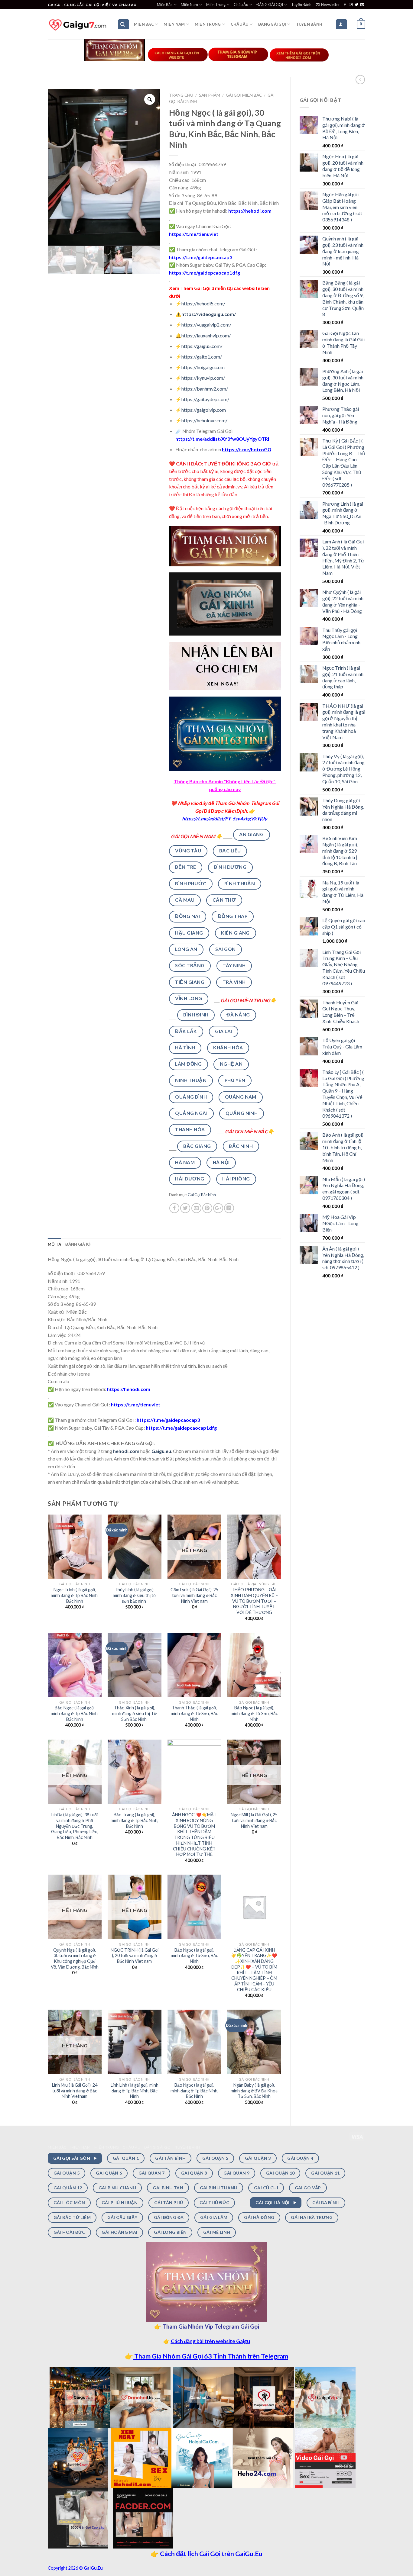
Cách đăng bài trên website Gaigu (210, 2341)
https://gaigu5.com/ (202, 346)
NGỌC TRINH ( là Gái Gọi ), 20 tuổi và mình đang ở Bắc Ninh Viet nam (135, 1956)
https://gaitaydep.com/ (205, 399)
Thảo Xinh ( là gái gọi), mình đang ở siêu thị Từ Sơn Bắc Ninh (134, 1713)
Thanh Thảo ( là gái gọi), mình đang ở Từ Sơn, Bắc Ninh (194, 1713)
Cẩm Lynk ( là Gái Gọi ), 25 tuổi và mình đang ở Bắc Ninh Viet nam (194, 1595)
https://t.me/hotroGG (247, 449)
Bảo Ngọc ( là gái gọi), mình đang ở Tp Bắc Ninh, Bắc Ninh (75, 1713)
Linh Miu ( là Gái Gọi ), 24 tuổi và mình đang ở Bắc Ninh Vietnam (75, 2091)
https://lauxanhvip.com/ (206, 335)
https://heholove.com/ (204, 420)
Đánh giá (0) (78, 1244)
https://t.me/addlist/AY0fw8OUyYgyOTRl (222, 439)
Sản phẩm (210, 95)
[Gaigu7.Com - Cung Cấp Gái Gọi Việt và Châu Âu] (78, 24)
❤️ (174, 803)
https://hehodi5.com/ (203, 303)
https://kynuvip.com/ (203, 378)
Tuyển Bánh (301, 5)
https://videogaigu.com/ (209, 314)
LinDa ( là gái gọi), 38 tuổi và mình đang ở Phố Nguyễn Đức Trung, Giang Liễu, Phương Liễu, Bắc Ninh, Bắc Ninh (75, 1826)
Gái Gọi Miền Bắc (244, 95)
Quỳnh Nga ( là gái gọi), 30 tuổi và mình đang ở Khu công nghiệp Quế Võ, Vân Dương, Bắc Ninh (75, 1958)
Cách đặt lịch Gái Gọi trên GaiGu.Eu (211, 2554)
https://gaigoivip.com (204, 410)
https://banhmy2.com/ (205, 389)
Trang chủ (181, 95)
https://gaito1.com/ (202, 357)
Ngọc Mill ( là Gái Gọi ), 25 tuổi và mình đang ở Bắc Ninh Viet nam (254, 1820)
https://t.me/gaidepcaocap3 (201, 257)
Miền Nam (189, 5)
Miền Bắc (165, 5)
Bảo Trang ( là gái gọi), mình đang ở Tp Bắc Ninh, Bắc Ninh (135, 1820)
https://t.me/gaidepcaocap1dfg (205, 273)
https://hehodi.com (249, 211)
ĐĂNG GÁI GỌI (270, 5)
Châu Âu (241, 5)
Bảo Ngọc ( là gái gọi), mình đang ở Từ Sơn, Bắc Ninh (254, 1713)
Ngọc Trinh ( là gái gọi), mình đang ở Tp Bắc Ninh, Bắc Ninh (75, 1595)
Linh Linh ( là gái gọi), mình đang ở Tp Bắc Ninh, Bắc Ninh (135, 2091)
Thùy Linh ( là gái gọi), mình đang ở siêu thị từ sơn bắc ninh (134, 1595)
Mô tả (54, 1244)
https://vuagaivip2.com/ (206, 325)
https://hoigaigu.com (203, 367)
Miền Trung (216, 5)
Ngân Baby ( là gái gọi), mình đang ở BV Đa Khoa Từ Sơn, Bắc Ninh (254, 2091)
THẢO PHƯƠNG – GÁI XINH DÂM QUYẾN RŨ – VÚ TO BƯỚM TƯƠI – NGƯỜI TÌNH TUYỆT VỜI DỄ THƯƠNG (254, 1601)
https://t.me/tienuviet (194, 234)
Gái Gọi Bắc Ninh (202, 1195)
